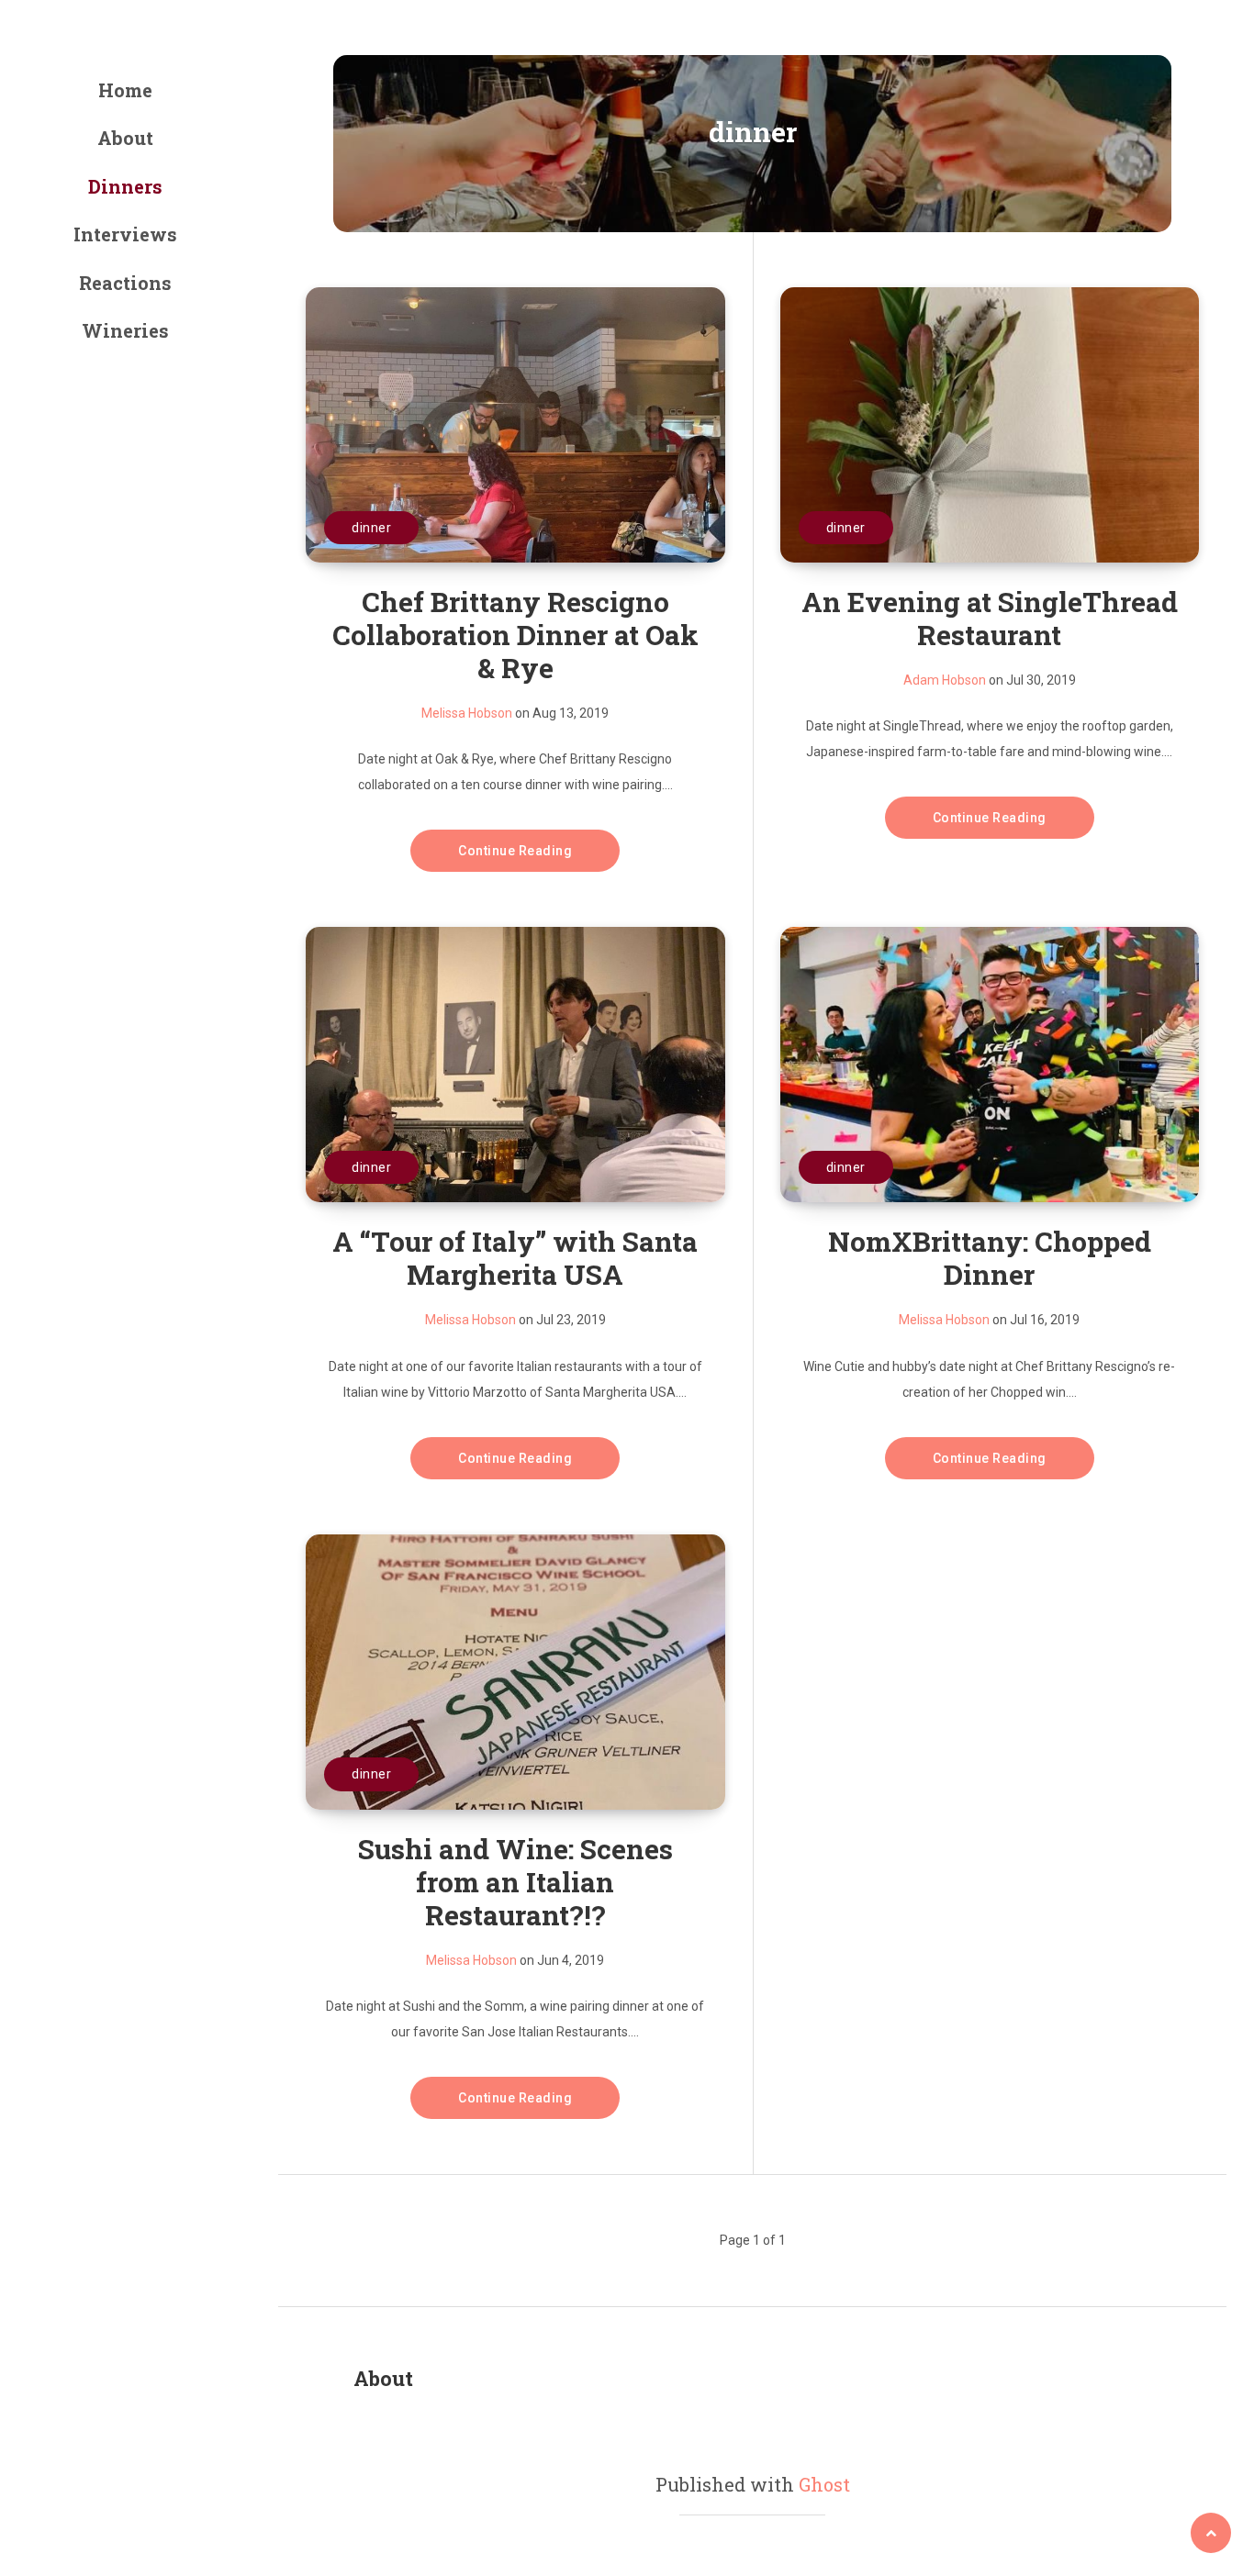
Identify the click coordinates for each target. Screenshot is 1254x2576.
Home (125, 90)
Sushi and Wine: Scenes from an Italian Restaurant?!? (515, 1882)
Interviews (125, 234)
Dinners (125, 186)
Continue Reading (515, 851)
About (125, 138)
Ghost (824, 2484)
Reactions (125, 283)
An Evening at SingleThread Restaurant (990, 618)
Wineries (125, 330)
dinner (371, 528)
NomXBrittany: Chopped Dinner (990, 1258)
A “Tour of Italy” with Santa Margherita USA (515, 1258)
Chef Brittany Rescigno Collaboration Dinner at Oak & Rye (515, 635)
